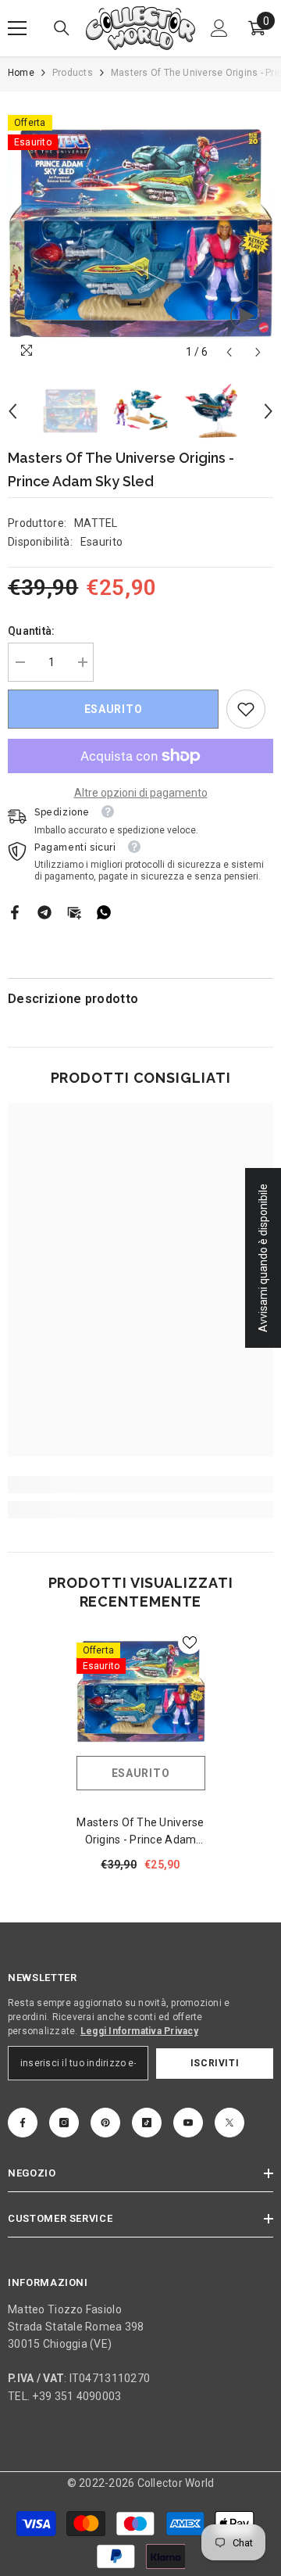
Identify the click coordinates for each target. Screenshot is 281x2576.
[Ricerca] (62, 28)
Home (21, 73)
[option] (140, 233)
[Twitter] (229, 2123)
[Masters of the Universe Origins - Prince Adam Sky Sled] (141, 1691)
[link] (246, 709)
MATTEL (96, 523)
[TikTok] (147, 2123)
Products (73, 73)
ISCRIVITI (215, 2063)
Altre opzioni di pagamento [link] (141, 793)
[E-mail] (74, 912)
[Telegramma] (44, 912)
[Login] (219, 28)
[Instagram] (64, 2123)
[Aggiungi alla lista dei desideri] (190, 1643)
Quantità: (32, 631)
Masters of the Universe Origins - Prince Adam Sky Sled (140, 1832)
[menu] (17, 28)
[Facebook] (15, 912)
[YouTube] (188, 2123)
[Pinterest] (105, 2123)
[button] (229, 352)
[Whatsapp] (104, 912)
